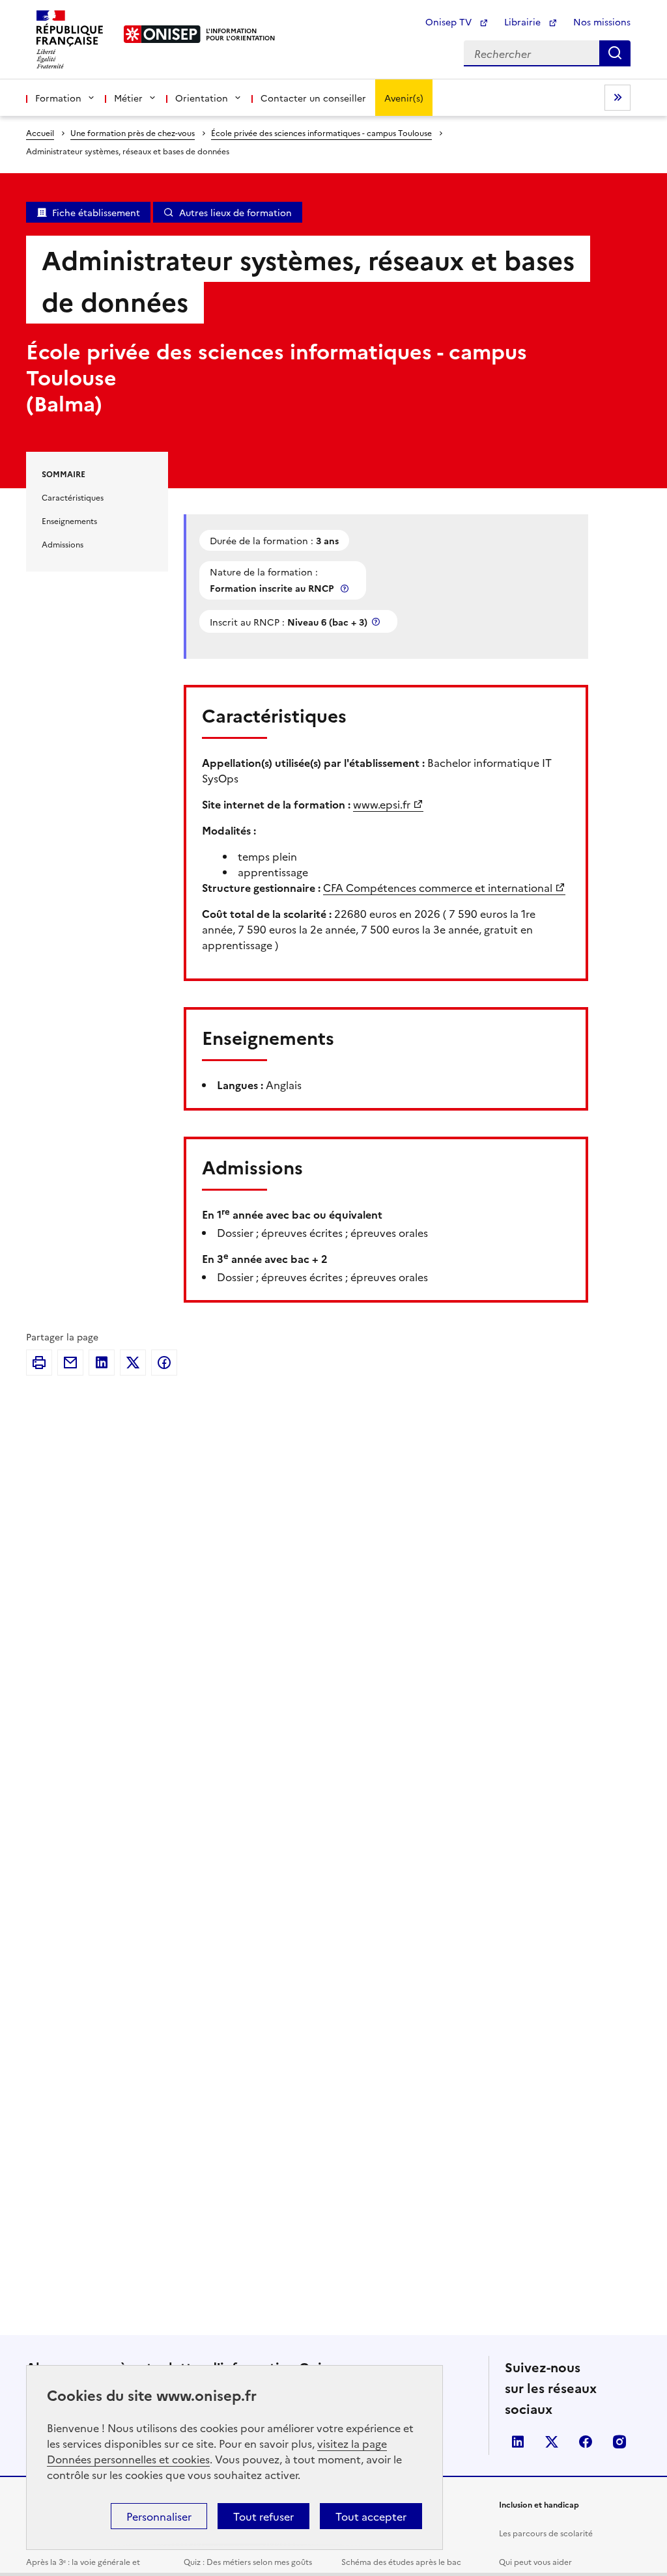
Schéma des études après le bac (401, 2561)
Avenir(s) (404, 98)
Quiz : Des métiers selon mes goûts (248, 2561)
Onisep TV (450, 21)
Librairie (524, 21)
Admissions (63, 544)
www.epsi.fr (382, 804)
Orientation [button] (202, 98)
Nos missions (602, 21)
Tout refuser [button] (263, 2516)
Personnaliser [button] (159, 2516)
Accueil (40, 132)
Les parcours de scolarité (546, 2533)
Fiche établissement (96, 212)
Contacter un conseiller (313, 98)
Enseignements (69, 520)
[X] (133, 1363)
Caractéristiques (73, 497)
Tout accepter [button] (371, 2516)
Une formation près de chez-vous (133, 132)
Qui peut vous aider (535, 2561)
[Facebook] (164, 1363)
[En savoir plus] (346, 588)
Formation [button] (58, 98)
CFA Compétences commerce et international (438, 887)
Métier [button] (128, 98)
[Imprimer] (39, 1363)
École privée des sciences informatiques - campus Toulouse (321, 132)
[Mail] (70, 1363)
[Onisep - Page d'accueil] (163, 34)
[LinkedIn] (102, 1363)
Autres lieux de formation (235, 212)
